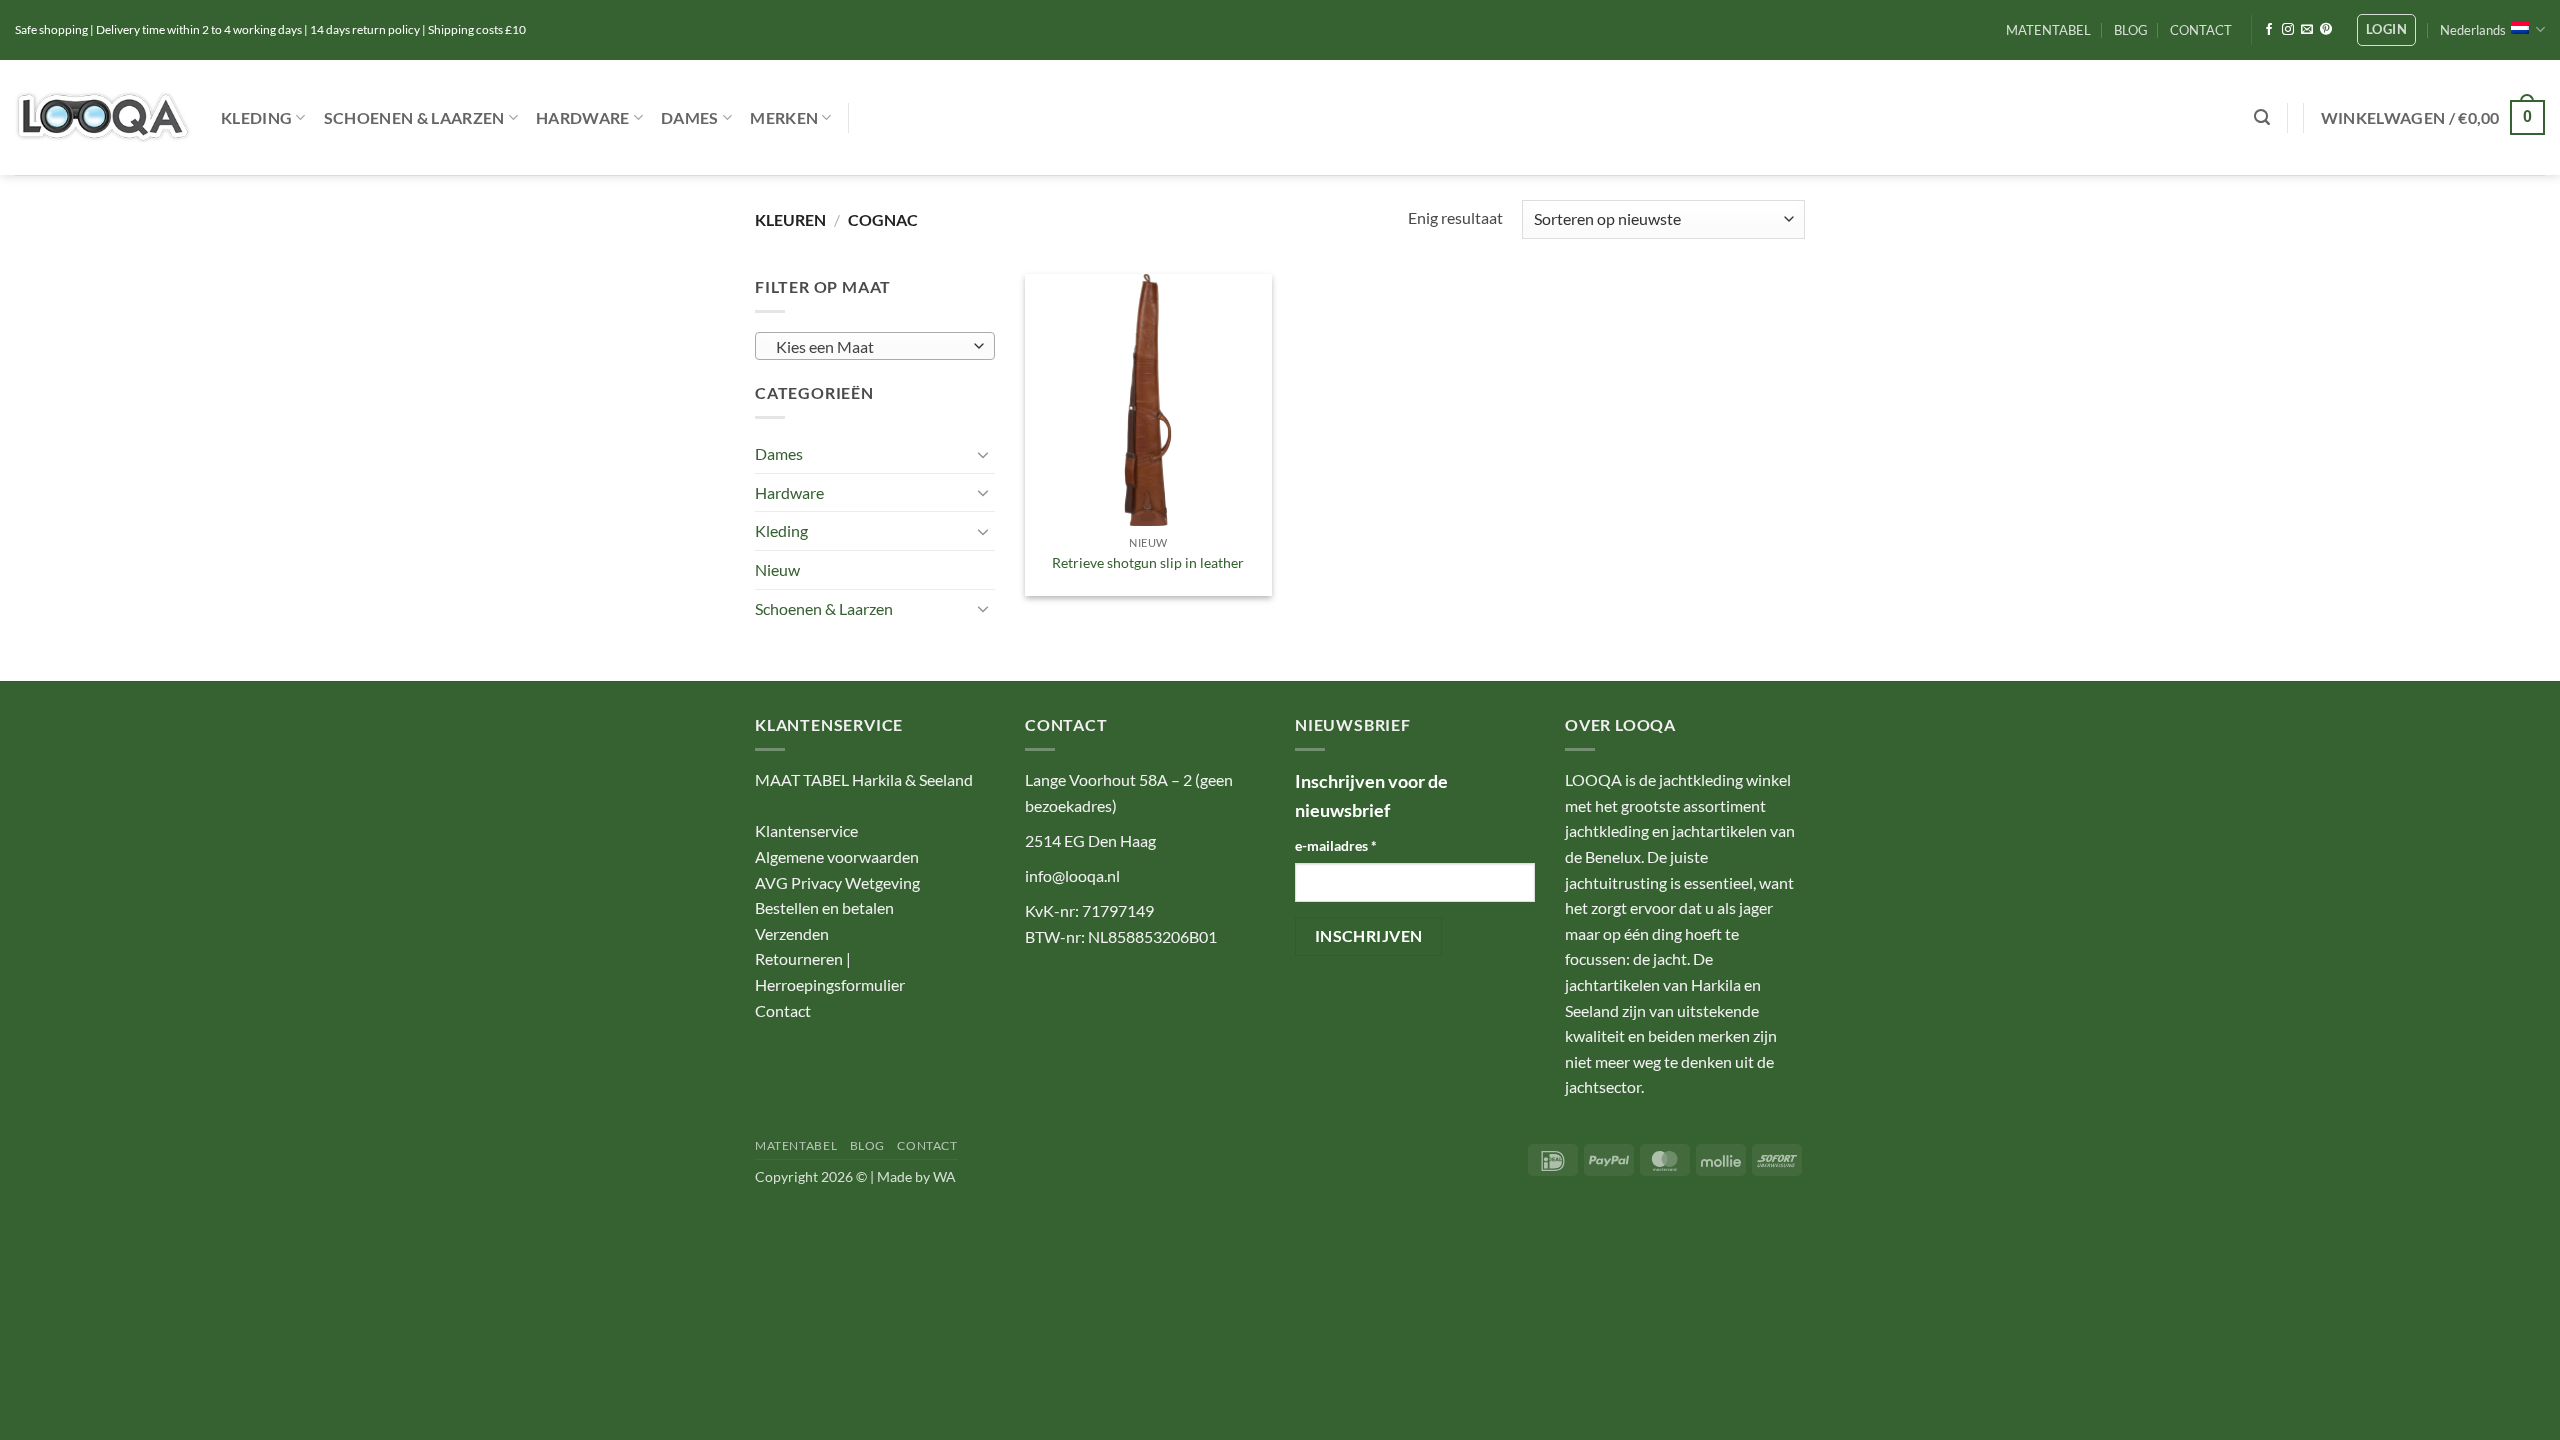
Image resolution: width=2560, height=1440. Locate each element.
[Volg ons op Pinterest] (2326, 30)
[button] (2386, 30)
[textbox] (870, 347)
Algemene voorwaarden (837, 856)
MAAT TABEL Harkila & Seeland (864, 779)
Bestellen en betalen (824, 907)
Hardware (583, 117)
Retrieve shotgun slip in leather (1148, 562)
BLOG (2131, 30)
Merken (784, 117)
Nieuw (777, 569)
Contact (783, 1010)
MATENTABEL (2048, 30)
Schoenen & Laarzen (414, 117)
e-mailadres (1336, 845)
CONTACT (2201, 30)
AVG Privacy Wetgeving (837, 882)
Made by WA (916, 1176)
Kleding (256, 117)
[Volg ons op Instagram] (2288, 30)
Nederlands (2473, 30)
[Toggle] (983, 454)
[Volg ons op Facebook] (2269, 30)
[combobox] (875, 346)
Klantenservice (806, 830)
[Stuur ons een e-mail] (2307, 30)
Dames (690, 117)
